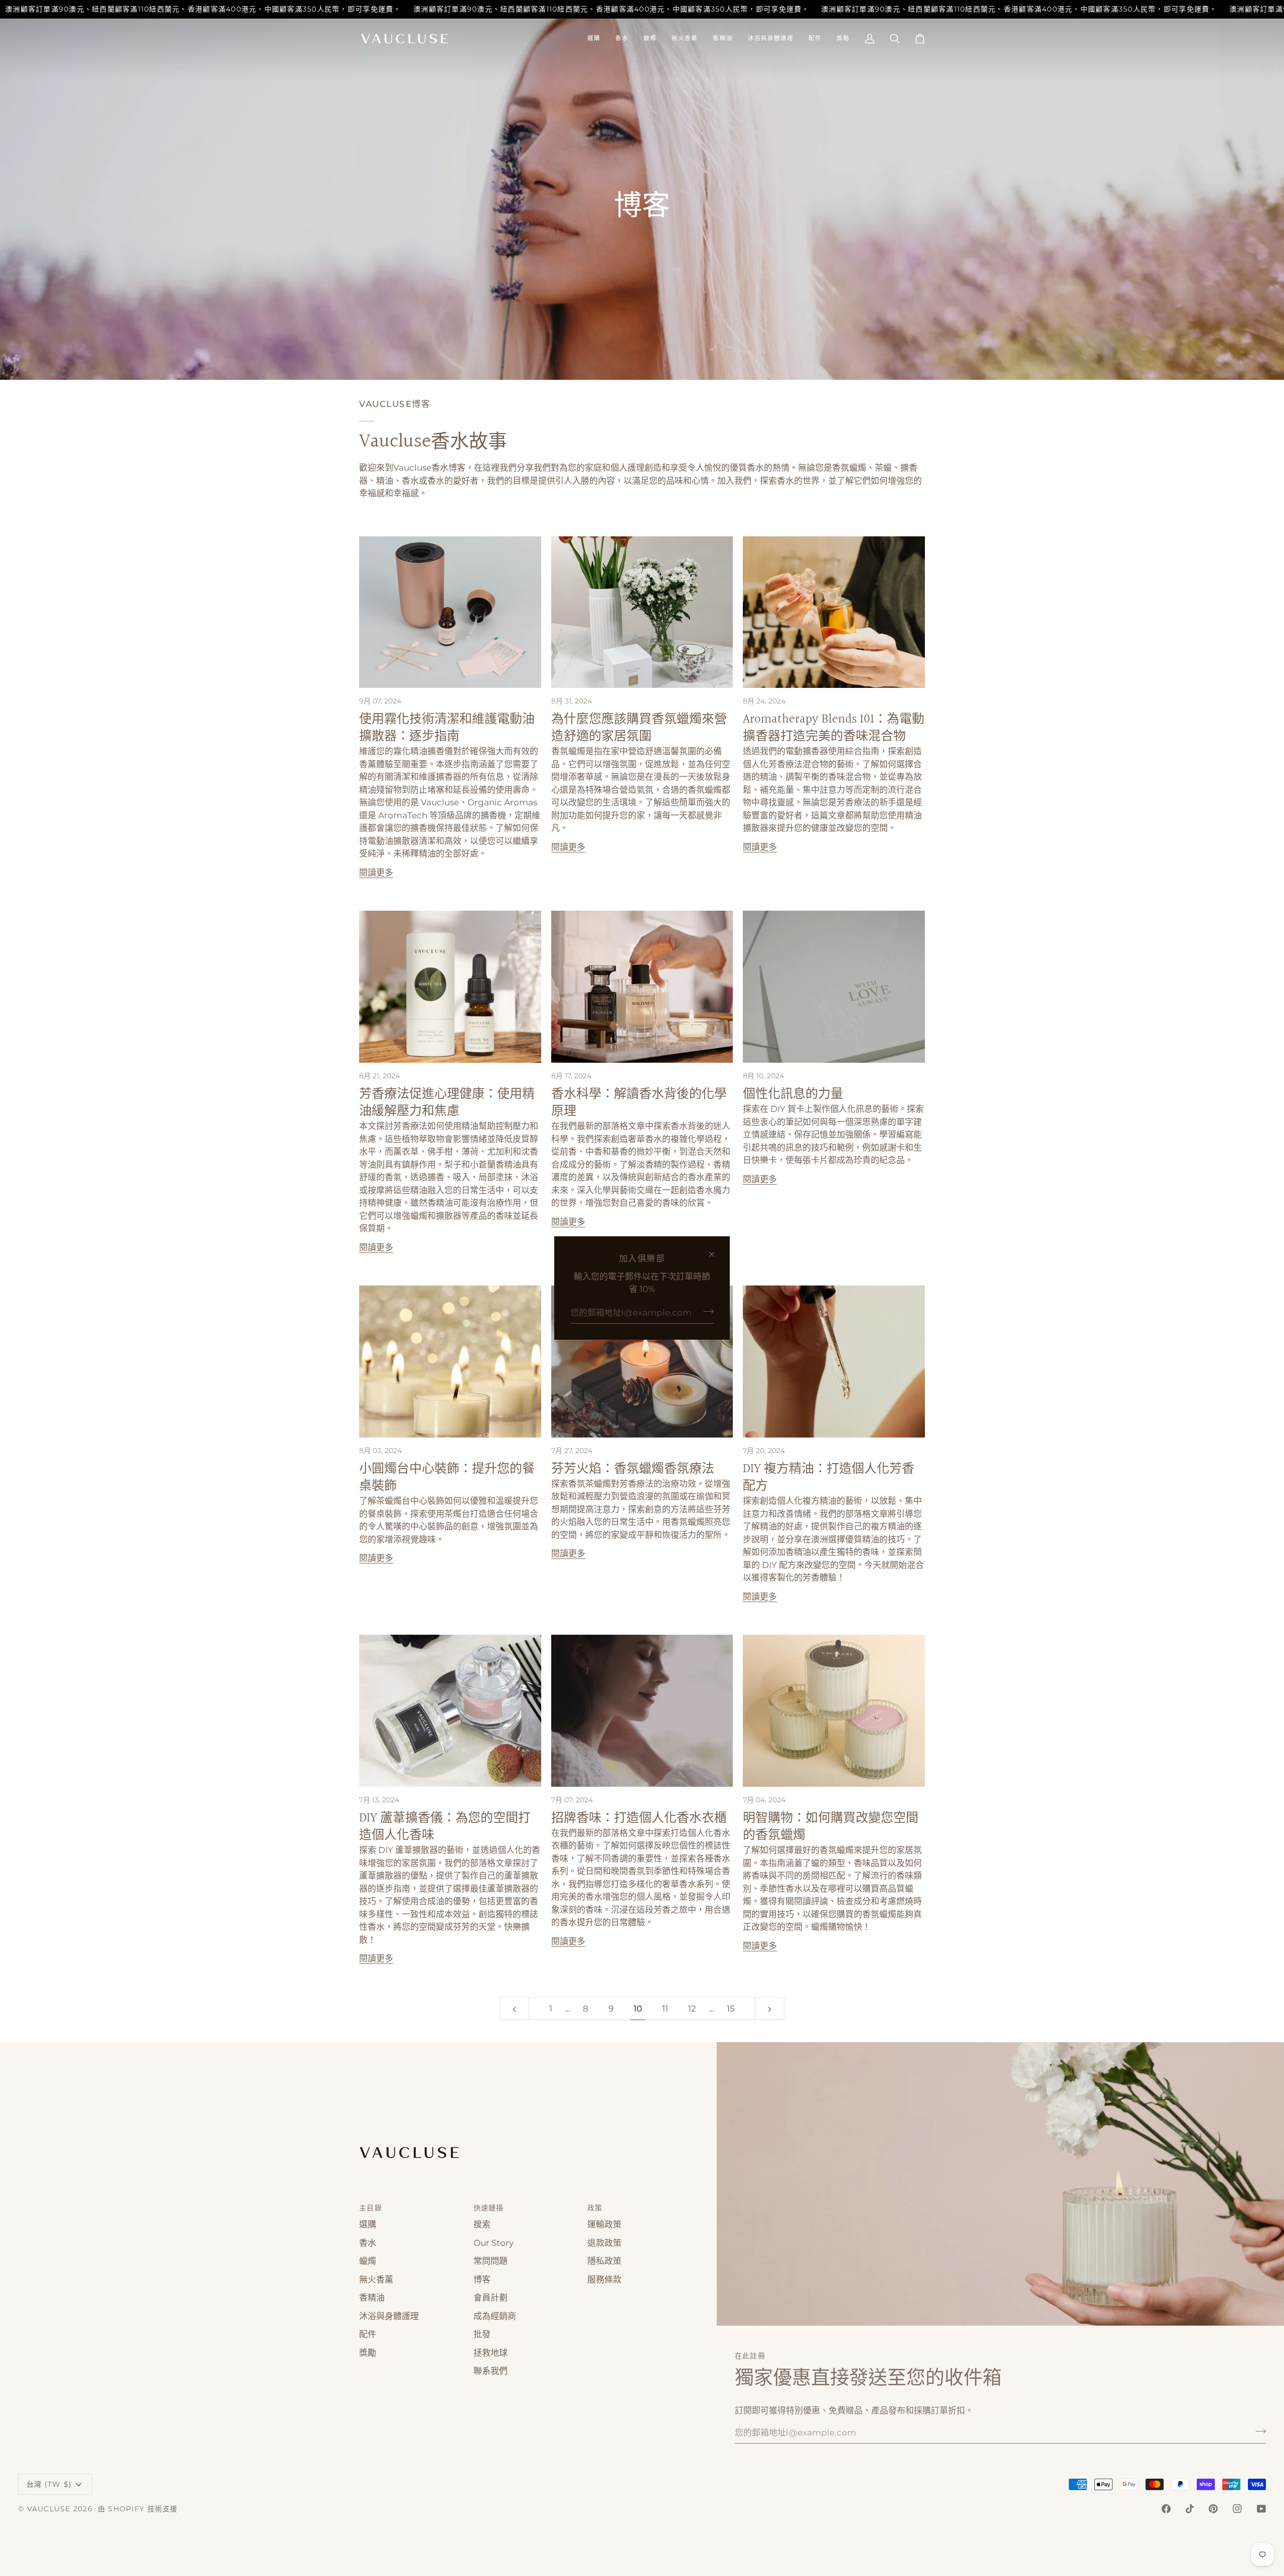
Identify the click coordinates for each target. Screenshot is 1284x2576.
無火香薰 (376, 2279)
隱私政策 (604, 2261)
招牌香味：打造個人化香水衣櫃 (639, 1818)
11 (665, 2009)
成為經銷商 (495, 2316)
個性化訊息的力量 (793, 1094)
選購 (368, 2224)
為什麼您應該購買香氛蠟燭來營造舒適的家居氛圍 (639, 728)
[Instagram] (1237, 2509)
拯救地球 (491, 2353)
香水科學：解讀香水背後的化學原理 (639, 1103)
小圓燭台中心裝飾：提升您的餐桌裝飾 (447, 1477)
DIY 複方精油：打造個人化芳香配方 (829, 1477)
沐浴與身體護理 (389, 2316)
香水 (368, 2243)
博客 (482, 2279)
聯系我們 (491, 2371)
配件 (368, 2334)
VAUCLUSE (49, 2509)
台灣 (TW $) (49, 2484)
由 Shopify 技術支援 (138, 2509)
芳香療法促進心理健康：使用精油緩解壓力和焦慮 (447, 1103)
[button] (594, 39)
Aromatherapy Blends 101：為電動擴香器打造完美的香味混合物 (834, 728)
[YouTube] (1261, 2509)
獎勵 (368, 2353)
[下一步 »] (770, 2009)
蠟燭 (368, 2261)
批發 (482, 2334)
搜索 (482, 2224)
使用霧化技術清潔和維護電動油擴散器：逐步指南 (447, 728)
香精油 (372, 2298)
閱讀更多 (376, 873)
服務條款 (604, 2279)
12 (692, 2009)
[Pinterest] (1213, 2509)
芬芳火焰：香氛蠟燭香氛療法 (633, 1469)
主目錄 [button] (371, 2208)
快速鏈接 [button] (489, 2208)
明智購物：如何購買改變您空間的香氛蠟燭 (831, 1827)
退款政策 (604, 2243)
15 (731, 2009)
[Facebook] (1166, 2509)
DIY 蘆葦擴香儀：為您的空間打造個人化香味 (445, 1827)
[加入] (705, 1312)
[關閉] (716, 1254)
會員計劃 (491, 2298)
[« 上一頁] (514, 2009)
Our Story (494, 2243)
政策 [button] (595, 2208)
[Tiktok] (1190, 2509)
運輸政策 (604, 2224)
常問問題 (491, 2261)
